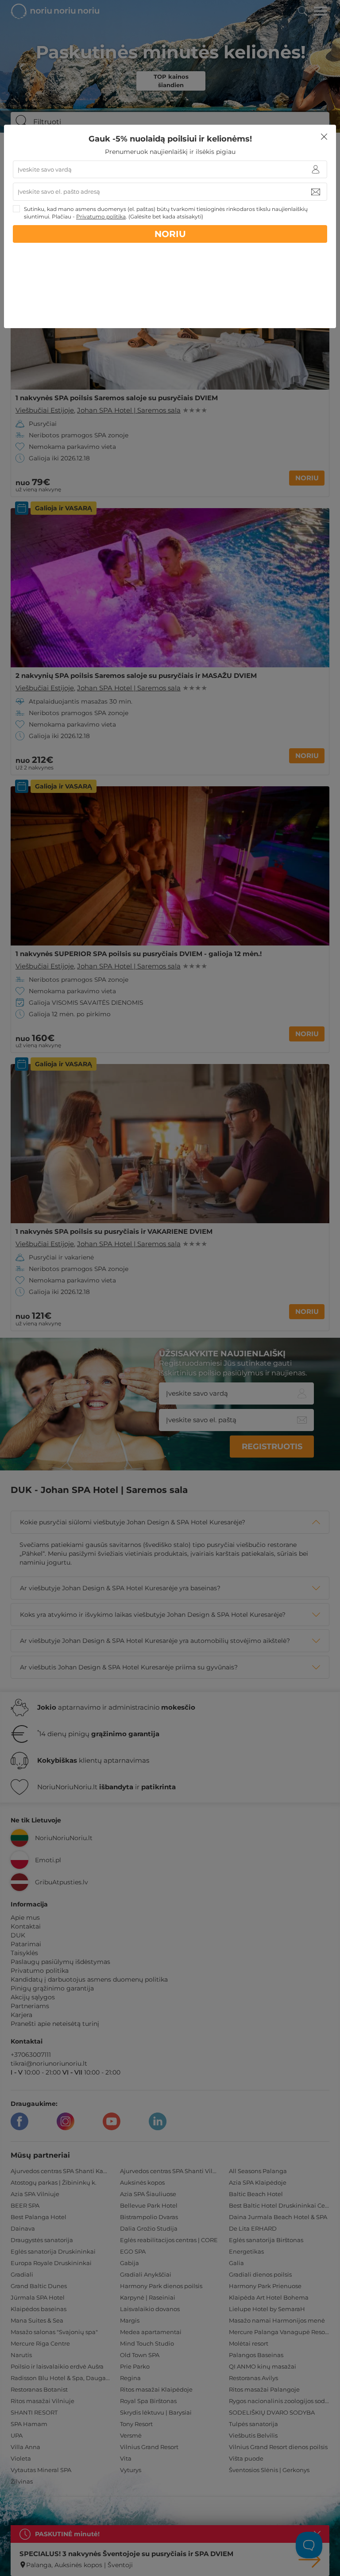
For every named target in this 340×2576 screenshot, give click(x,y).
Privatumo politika (101, 216)
